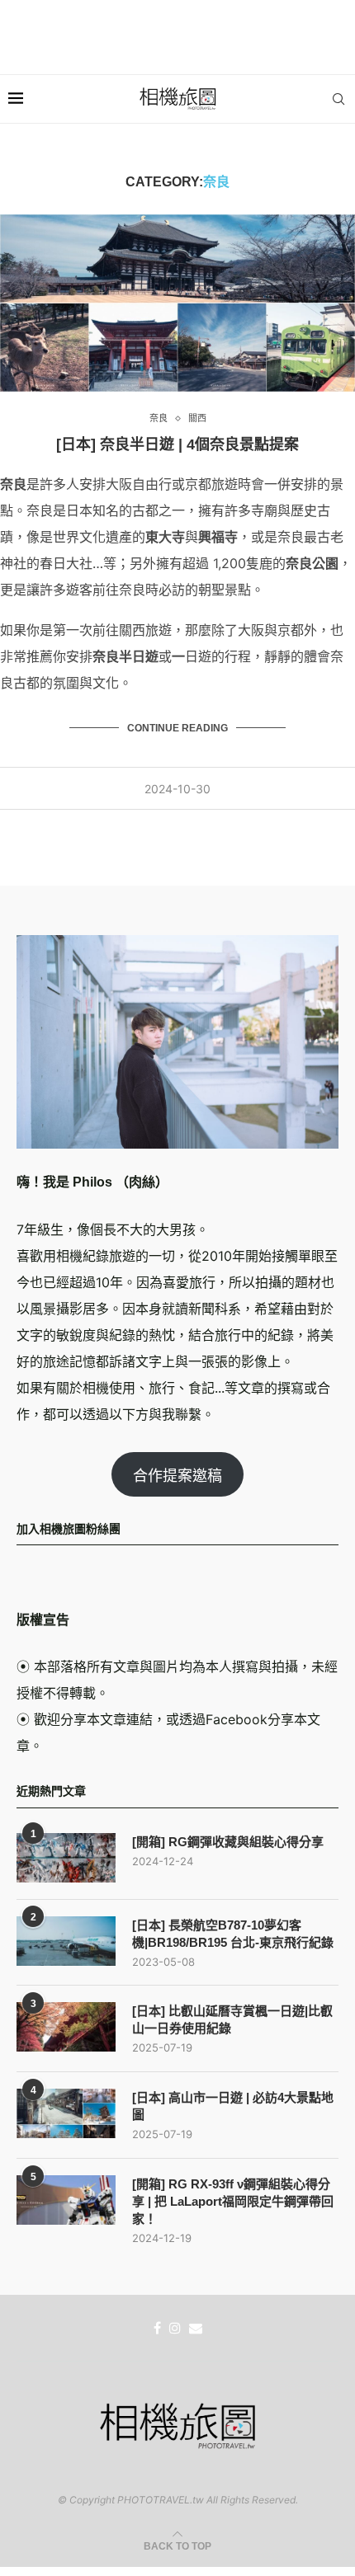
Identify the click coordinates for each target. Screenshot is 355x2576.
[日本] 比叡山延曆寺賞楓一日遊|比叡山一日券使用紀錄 (232, 2019)
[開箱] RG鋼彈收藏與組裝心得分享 (228, 1842)
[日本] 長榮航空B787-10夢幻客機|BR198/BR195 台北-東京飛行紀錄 (233, 1934)
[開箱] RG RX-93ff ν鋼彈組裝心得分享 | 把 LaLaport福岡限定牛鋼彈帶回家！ (233, 2201)
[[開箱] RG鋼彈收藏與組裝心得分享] (66, 1858)
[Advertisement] (177, 37)
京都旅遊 (211, 484)
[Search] (338, 99)
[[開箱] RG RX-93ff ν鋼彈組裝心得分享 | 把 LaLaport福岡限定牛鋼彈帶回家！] (66, 2200)
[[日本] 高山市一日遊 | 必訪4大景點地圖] (66, 2113)
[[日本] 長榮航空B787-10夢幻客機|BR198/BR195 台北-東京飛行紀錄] (66, 1941)
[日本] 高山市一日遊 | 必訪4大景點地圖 (233, 2106)
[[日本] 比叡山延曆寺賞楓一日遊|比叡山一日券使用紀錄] (66, 2027)
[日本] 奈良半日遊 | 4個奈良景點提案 (177, 444)
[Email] (196, 2328)
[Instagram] (175, 2328)
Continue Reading (177, 728)
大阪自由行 (139, 484)
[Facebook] (157, 2328)
